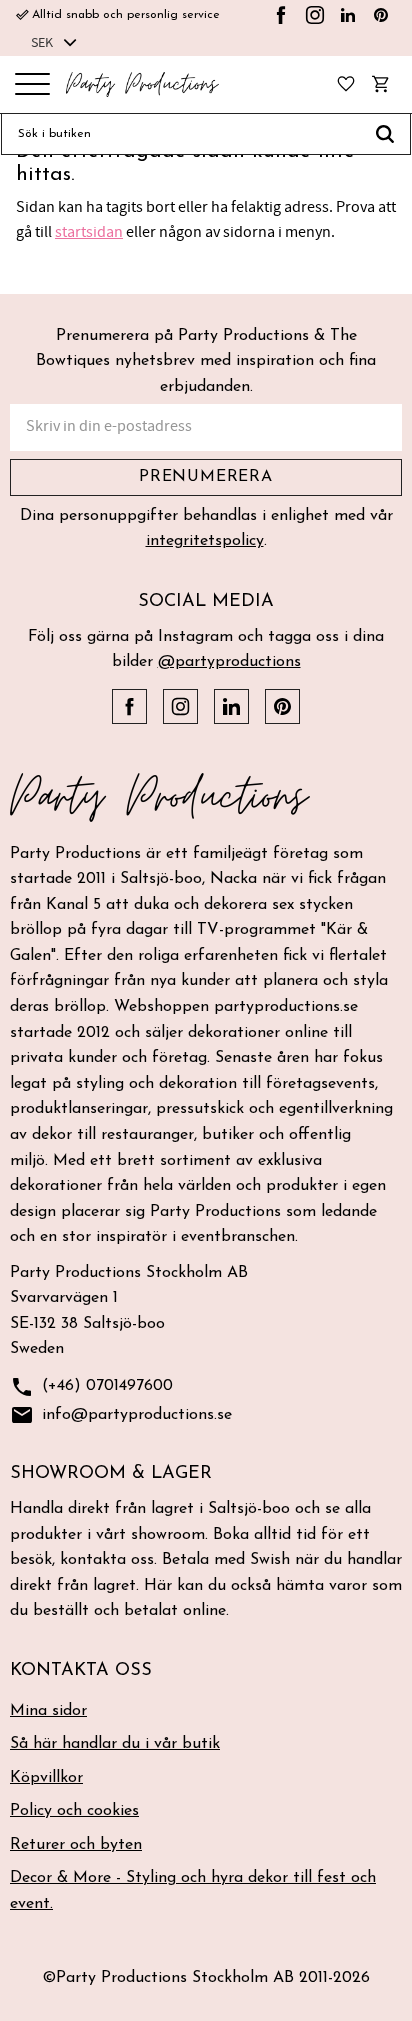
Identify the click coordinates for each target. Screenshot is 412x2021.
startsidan (89, 232)
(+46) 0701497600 (91, 1387)
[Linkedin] (348, 15)
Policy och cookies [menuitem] (74, 1811)
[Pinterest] (381, 15)
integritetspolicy (205, 541)
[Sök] (385, 134)
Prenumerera (206, 477)
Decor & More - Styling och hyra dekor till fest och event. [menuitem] (193, 1891)
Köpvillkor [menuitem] (46, 1778)
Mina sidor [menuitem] (48, 1711)
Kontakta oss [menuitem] (81, 1671)
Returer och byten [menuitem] (76, 1845)
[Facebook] (281, 15)
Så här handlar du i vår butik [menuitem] (115, 1744)
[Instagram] (315, 15)
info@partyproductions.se (121, 1415)
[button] (32, 85)
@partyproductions (229, 662)
